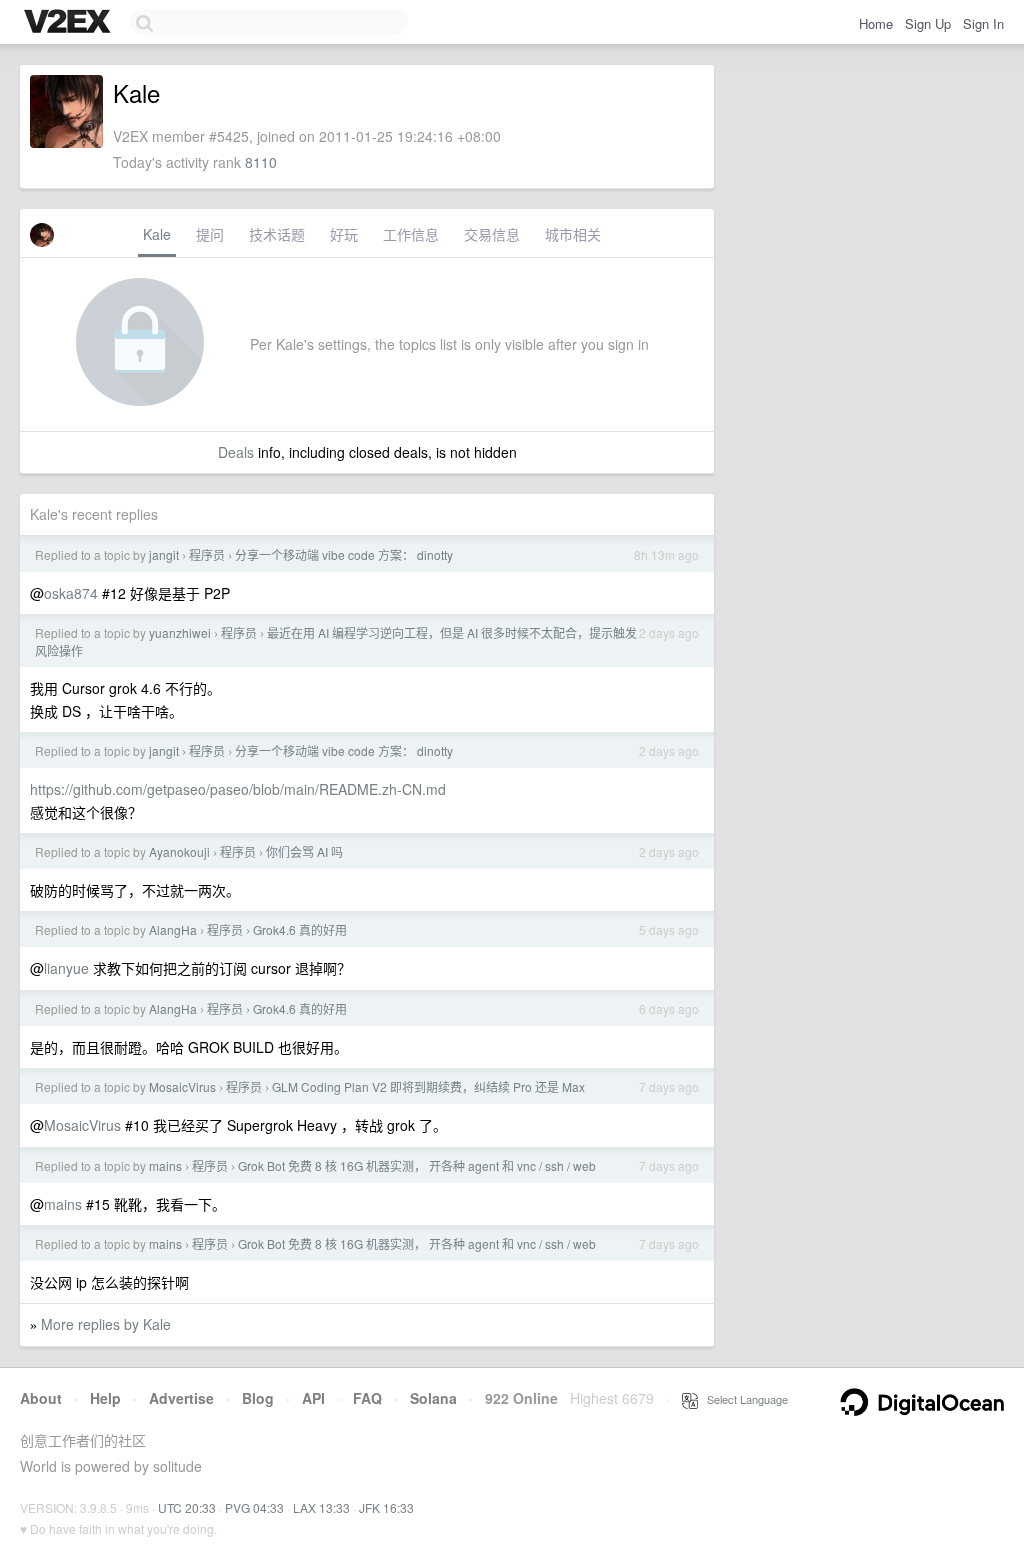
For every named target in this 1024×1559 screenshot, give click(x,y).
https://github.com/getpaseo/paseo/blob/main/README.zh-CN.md (238, 789)
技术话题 (277, 234)
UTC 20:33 (187, 1507)
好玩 (344, 234)
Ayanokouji (179, 851)
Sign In (983, 23)
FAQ (367, 1398)
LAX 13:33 (321, 1507)
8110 (261, 162)
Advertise (181, 1398)
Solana (433, 1398)
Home (876, 23)
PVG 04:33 (254, 1507)
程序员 (207, 554)
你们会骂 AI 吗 (304, 851)
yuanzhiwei (180, 632)
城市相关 (573, 234)
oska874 (71, 593)
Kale (157, 234)
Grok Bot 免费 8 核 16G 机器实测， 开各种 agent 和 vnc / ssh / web (417, 1165)
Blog (258, 1398)
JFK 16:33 (386, 1507)
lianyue (66, 968)
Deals (236, 452)
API (313, 1398)
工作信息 (411, 234)
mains (165, 1165)
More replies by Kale (106, 1324)
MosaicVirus (182, 1086)
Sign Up (928, 23)
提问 (210, 234)
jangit (164, 554)
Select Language (743, 1399)
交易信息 (492, 234)
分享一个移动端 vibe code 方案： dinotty (344, 554)
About (41, 1398)
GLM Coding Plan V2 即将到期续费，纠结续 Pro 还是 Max (428, 1086)
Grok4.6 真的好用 (300, 929)
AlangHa (173, 929)
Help (105, 1398)
